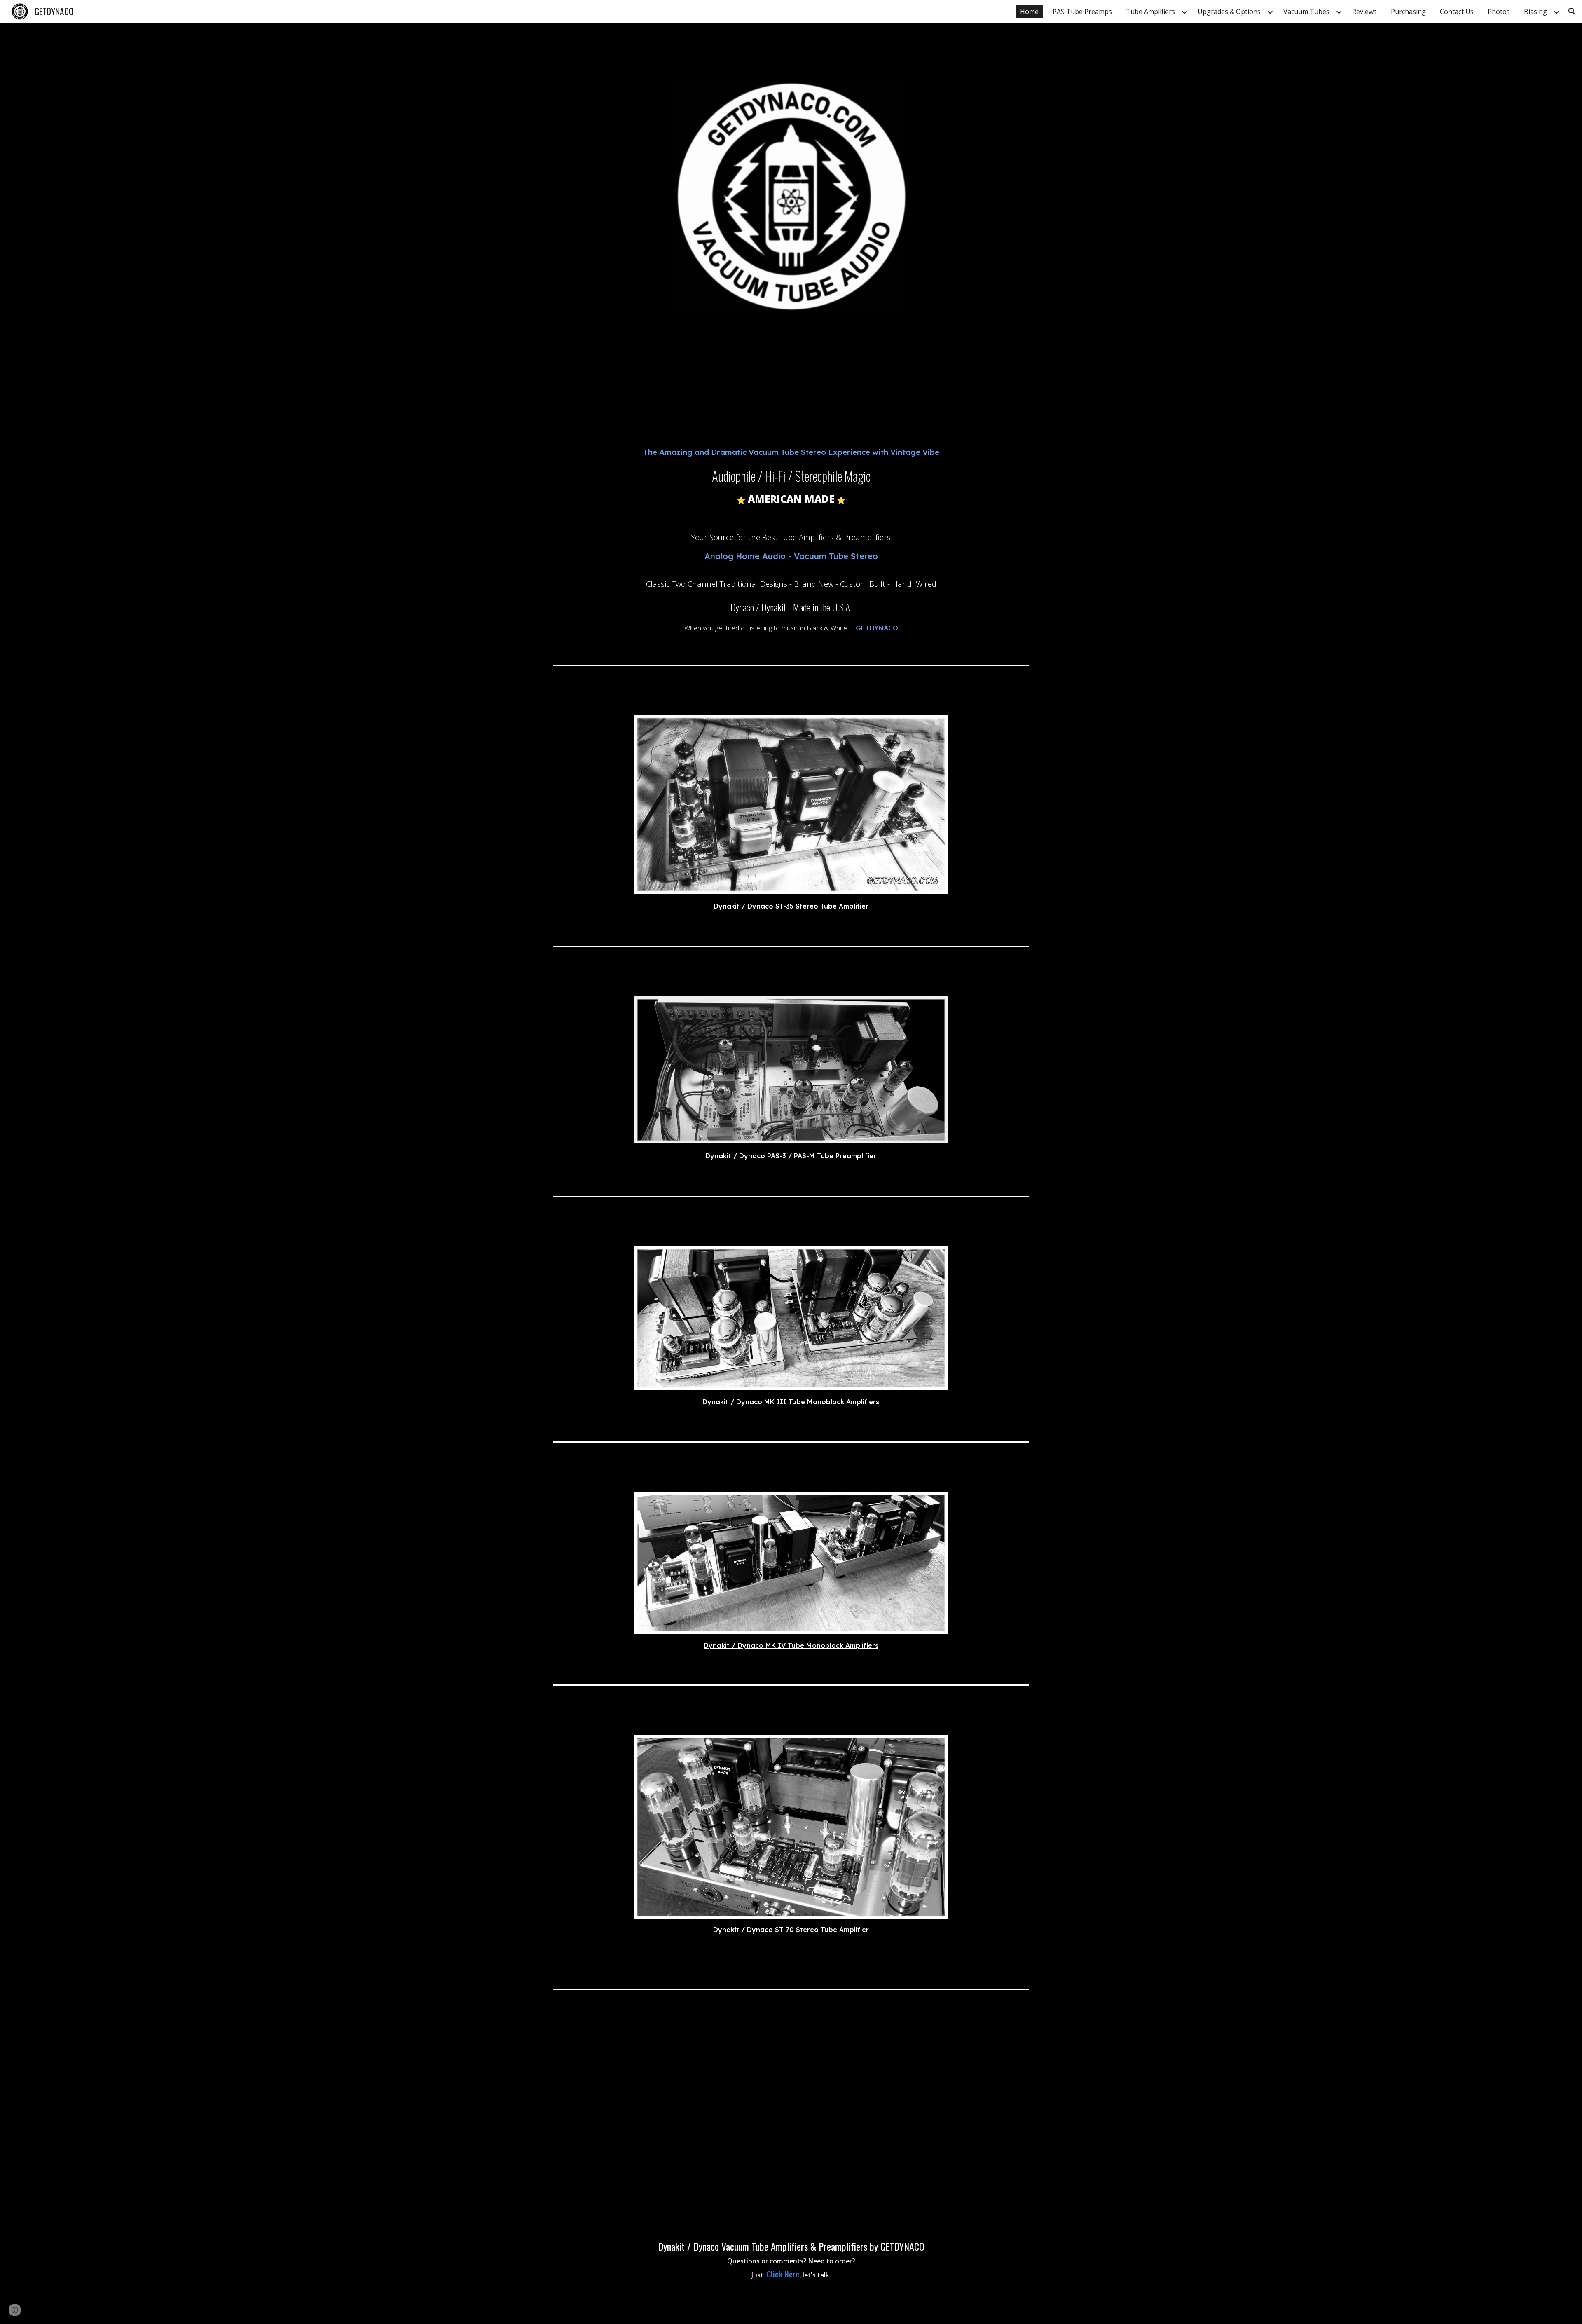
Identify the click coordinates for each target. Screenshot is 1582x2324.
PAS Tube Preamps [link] (1082, 12)
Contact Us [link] (1457, 12)
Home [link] (1029, 12)
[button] (1572, 12)
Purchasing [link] (1408, 12)
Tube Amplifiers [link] (1150, 12)
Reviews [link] (1364, 12)
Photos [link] (1499, 12)
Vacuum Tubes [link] (1306, 12)
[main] (791, 492)
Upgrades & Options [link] (1229, 12)
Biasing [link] (1535, 12)
